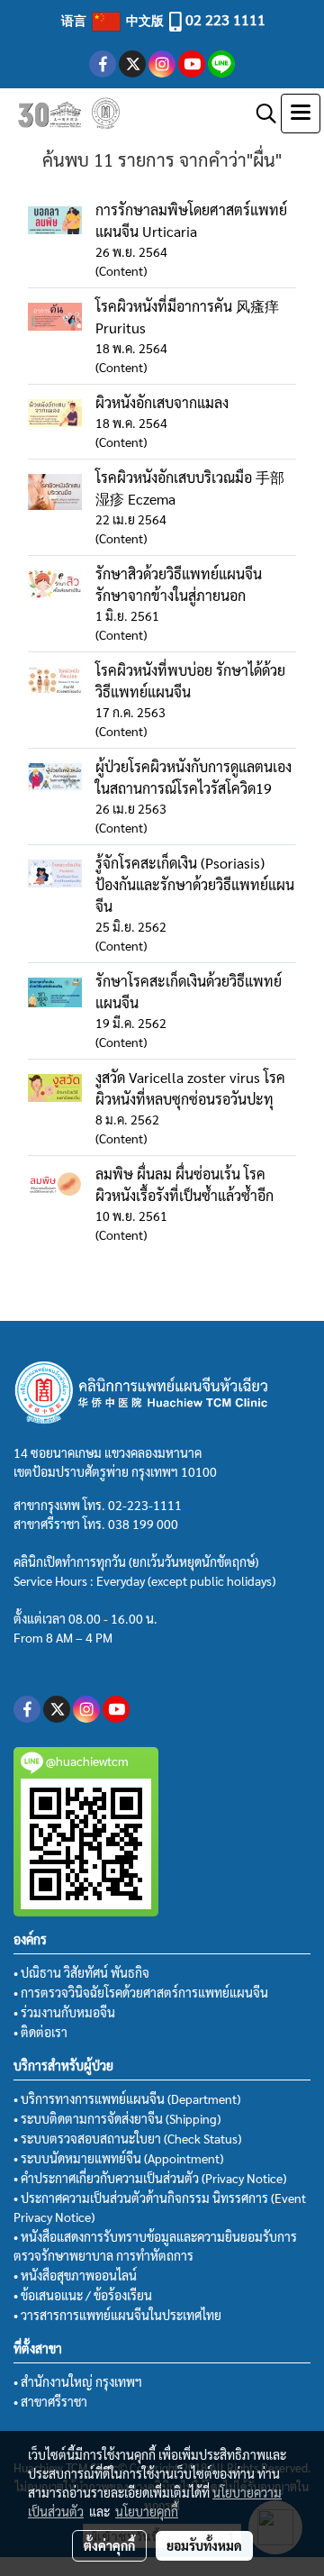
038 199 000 (143, 1524)
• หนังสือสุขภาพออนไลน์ (75, 2275)
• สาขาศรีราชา (50, 2401)
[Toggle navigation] (301, 114)
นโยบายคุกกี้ (147, 2511)
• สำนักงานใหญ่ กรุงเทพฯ (78, 2381)
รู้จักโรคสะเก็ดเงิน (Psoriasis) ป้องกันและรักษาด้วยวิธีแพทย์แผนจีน (195, 884)
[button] (260, 114)
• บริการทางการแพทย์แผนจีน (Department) (127, 2098)
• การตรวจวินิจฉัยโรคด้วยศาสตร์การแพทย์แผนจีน (141, 1992)
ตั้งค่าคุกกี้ (109, 2545)
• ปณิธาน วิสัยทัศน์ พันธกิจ (81, 1972)
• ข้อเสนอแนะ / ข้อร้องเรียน (83, 2295)
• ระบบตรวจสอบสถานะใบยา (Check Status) (127, 2138)
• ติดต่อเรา (40, 2032)
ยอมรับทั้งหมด (204, 2545)
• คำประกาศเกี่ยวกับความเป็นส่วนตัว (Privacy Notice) (150, 2178)
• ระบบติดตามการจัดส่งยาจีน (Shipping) (117, 2118)
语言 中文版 (114, 20)
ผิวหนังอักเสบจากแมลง (162, 402)
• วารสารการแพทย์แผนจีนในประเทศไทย (117, 2315)
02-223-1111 (145, 1505)
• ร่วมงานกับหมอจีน (64, 2012)
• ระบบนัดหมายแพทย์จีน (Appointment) (118, 2158)
